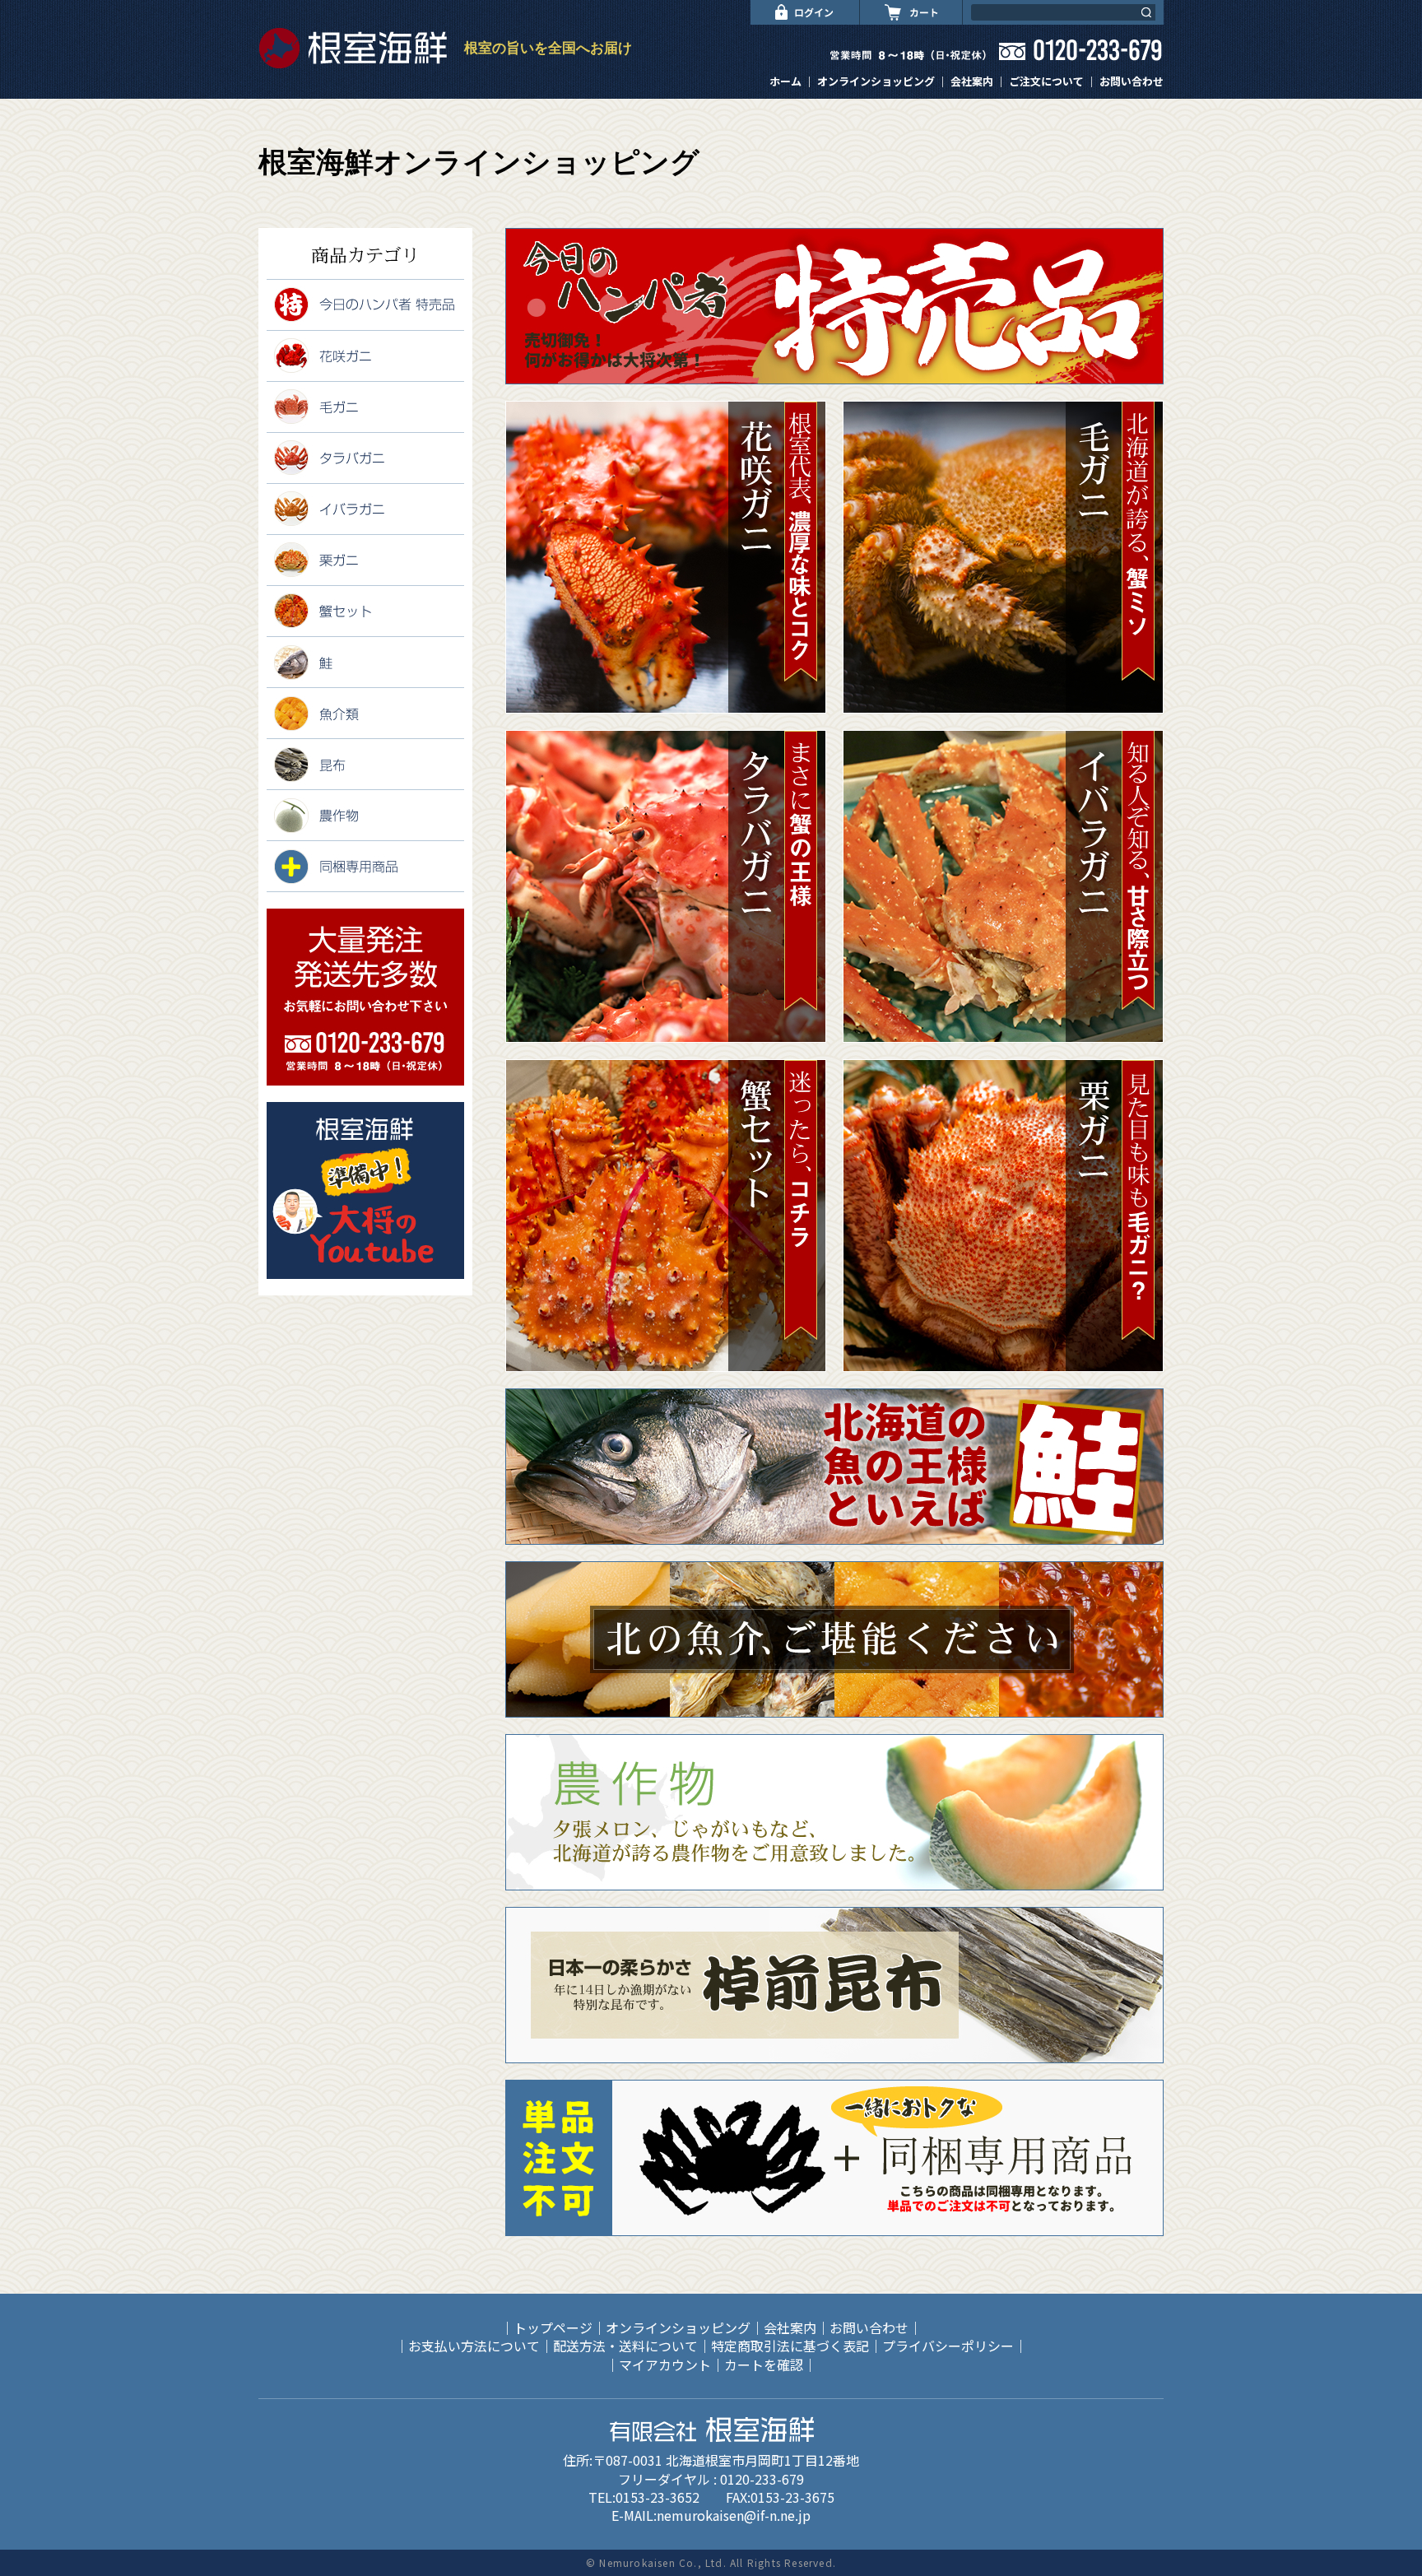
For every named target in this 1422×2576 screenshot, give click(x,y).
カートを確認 (764, 2364)
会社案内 (972, 81)
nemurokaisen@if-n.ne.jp (734, 2515)
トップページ (553, 2327)
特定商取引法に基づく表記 (790, 2346)
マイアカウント (665, 2364)
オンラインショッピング (876, 81)
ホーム (785, 81)
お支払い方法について (474, 2346)
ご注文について (1046, 81)
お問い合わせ (1132, 81)
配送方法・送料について (625, 2346)
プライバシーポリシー (948, 2346)
